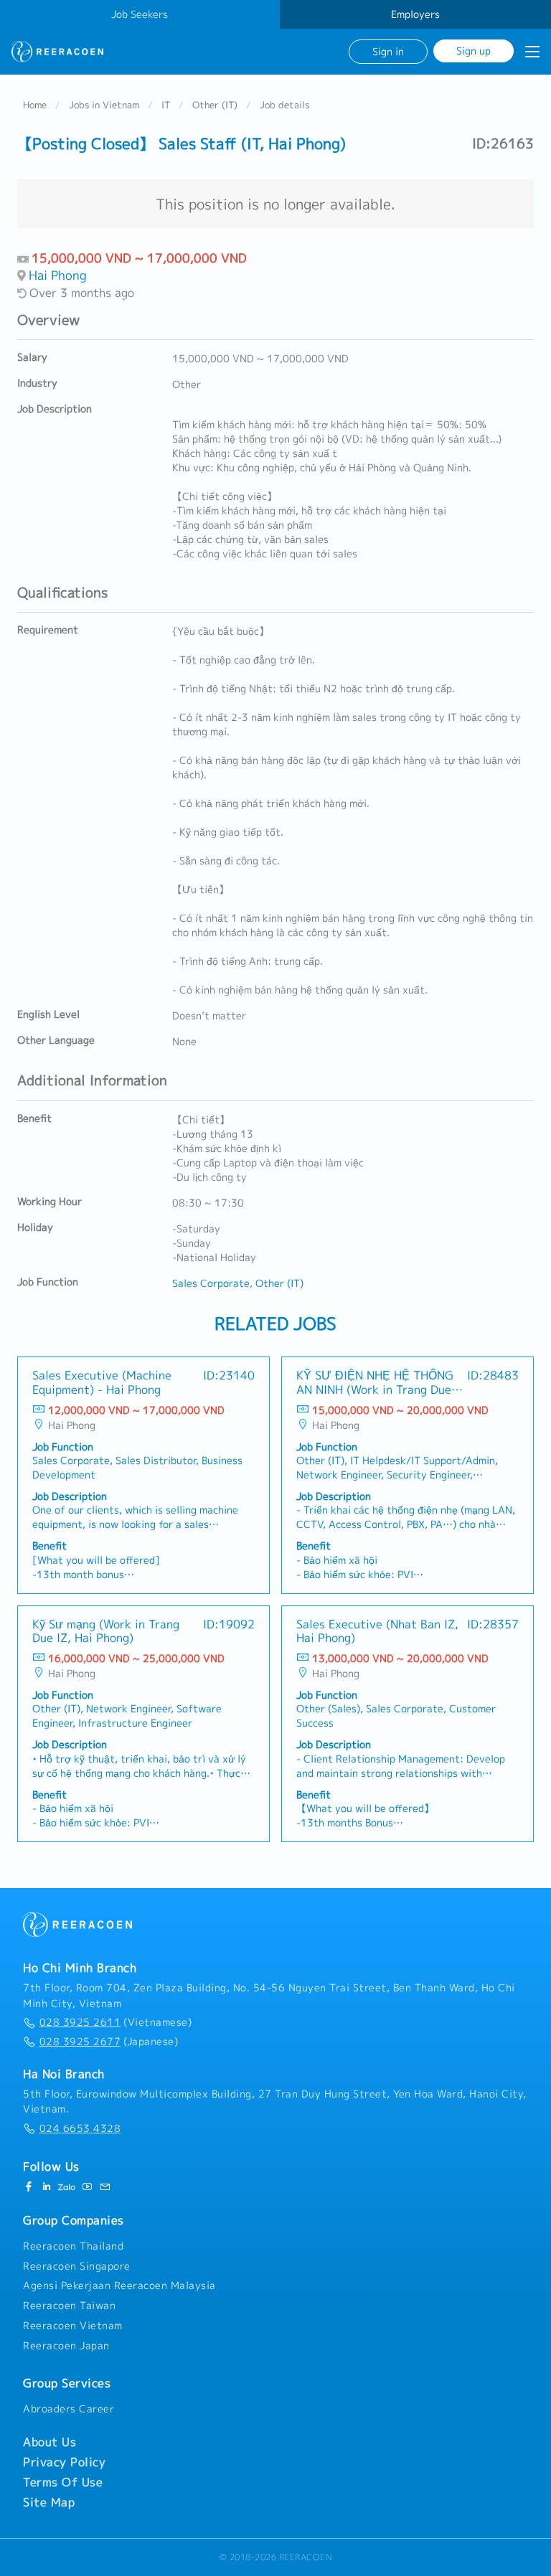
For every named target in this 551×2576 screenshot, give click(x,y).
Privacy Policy (64, 2462)
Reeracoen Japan (66, 2346)
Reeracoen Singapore (77, 2266)
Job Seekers (140, 14)
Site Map (49, 2502)
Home (35, 105)
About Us (50, 2442)
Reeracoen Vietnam (73, 2326)
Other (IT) (215, 105)
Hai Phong (58, 275)
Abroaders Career (69, 2409)
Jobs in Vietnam (104, 105)
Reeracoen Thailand (73, 2246)
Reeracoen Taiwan (69, 2306)
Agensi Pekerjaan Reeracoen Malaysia (119, 2285)
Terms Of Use (63, 2482)
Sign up (474, 51)
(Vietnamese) (116, 2022)
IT (166, 105)
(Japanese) (109, 2042)
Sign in (388, 51)
